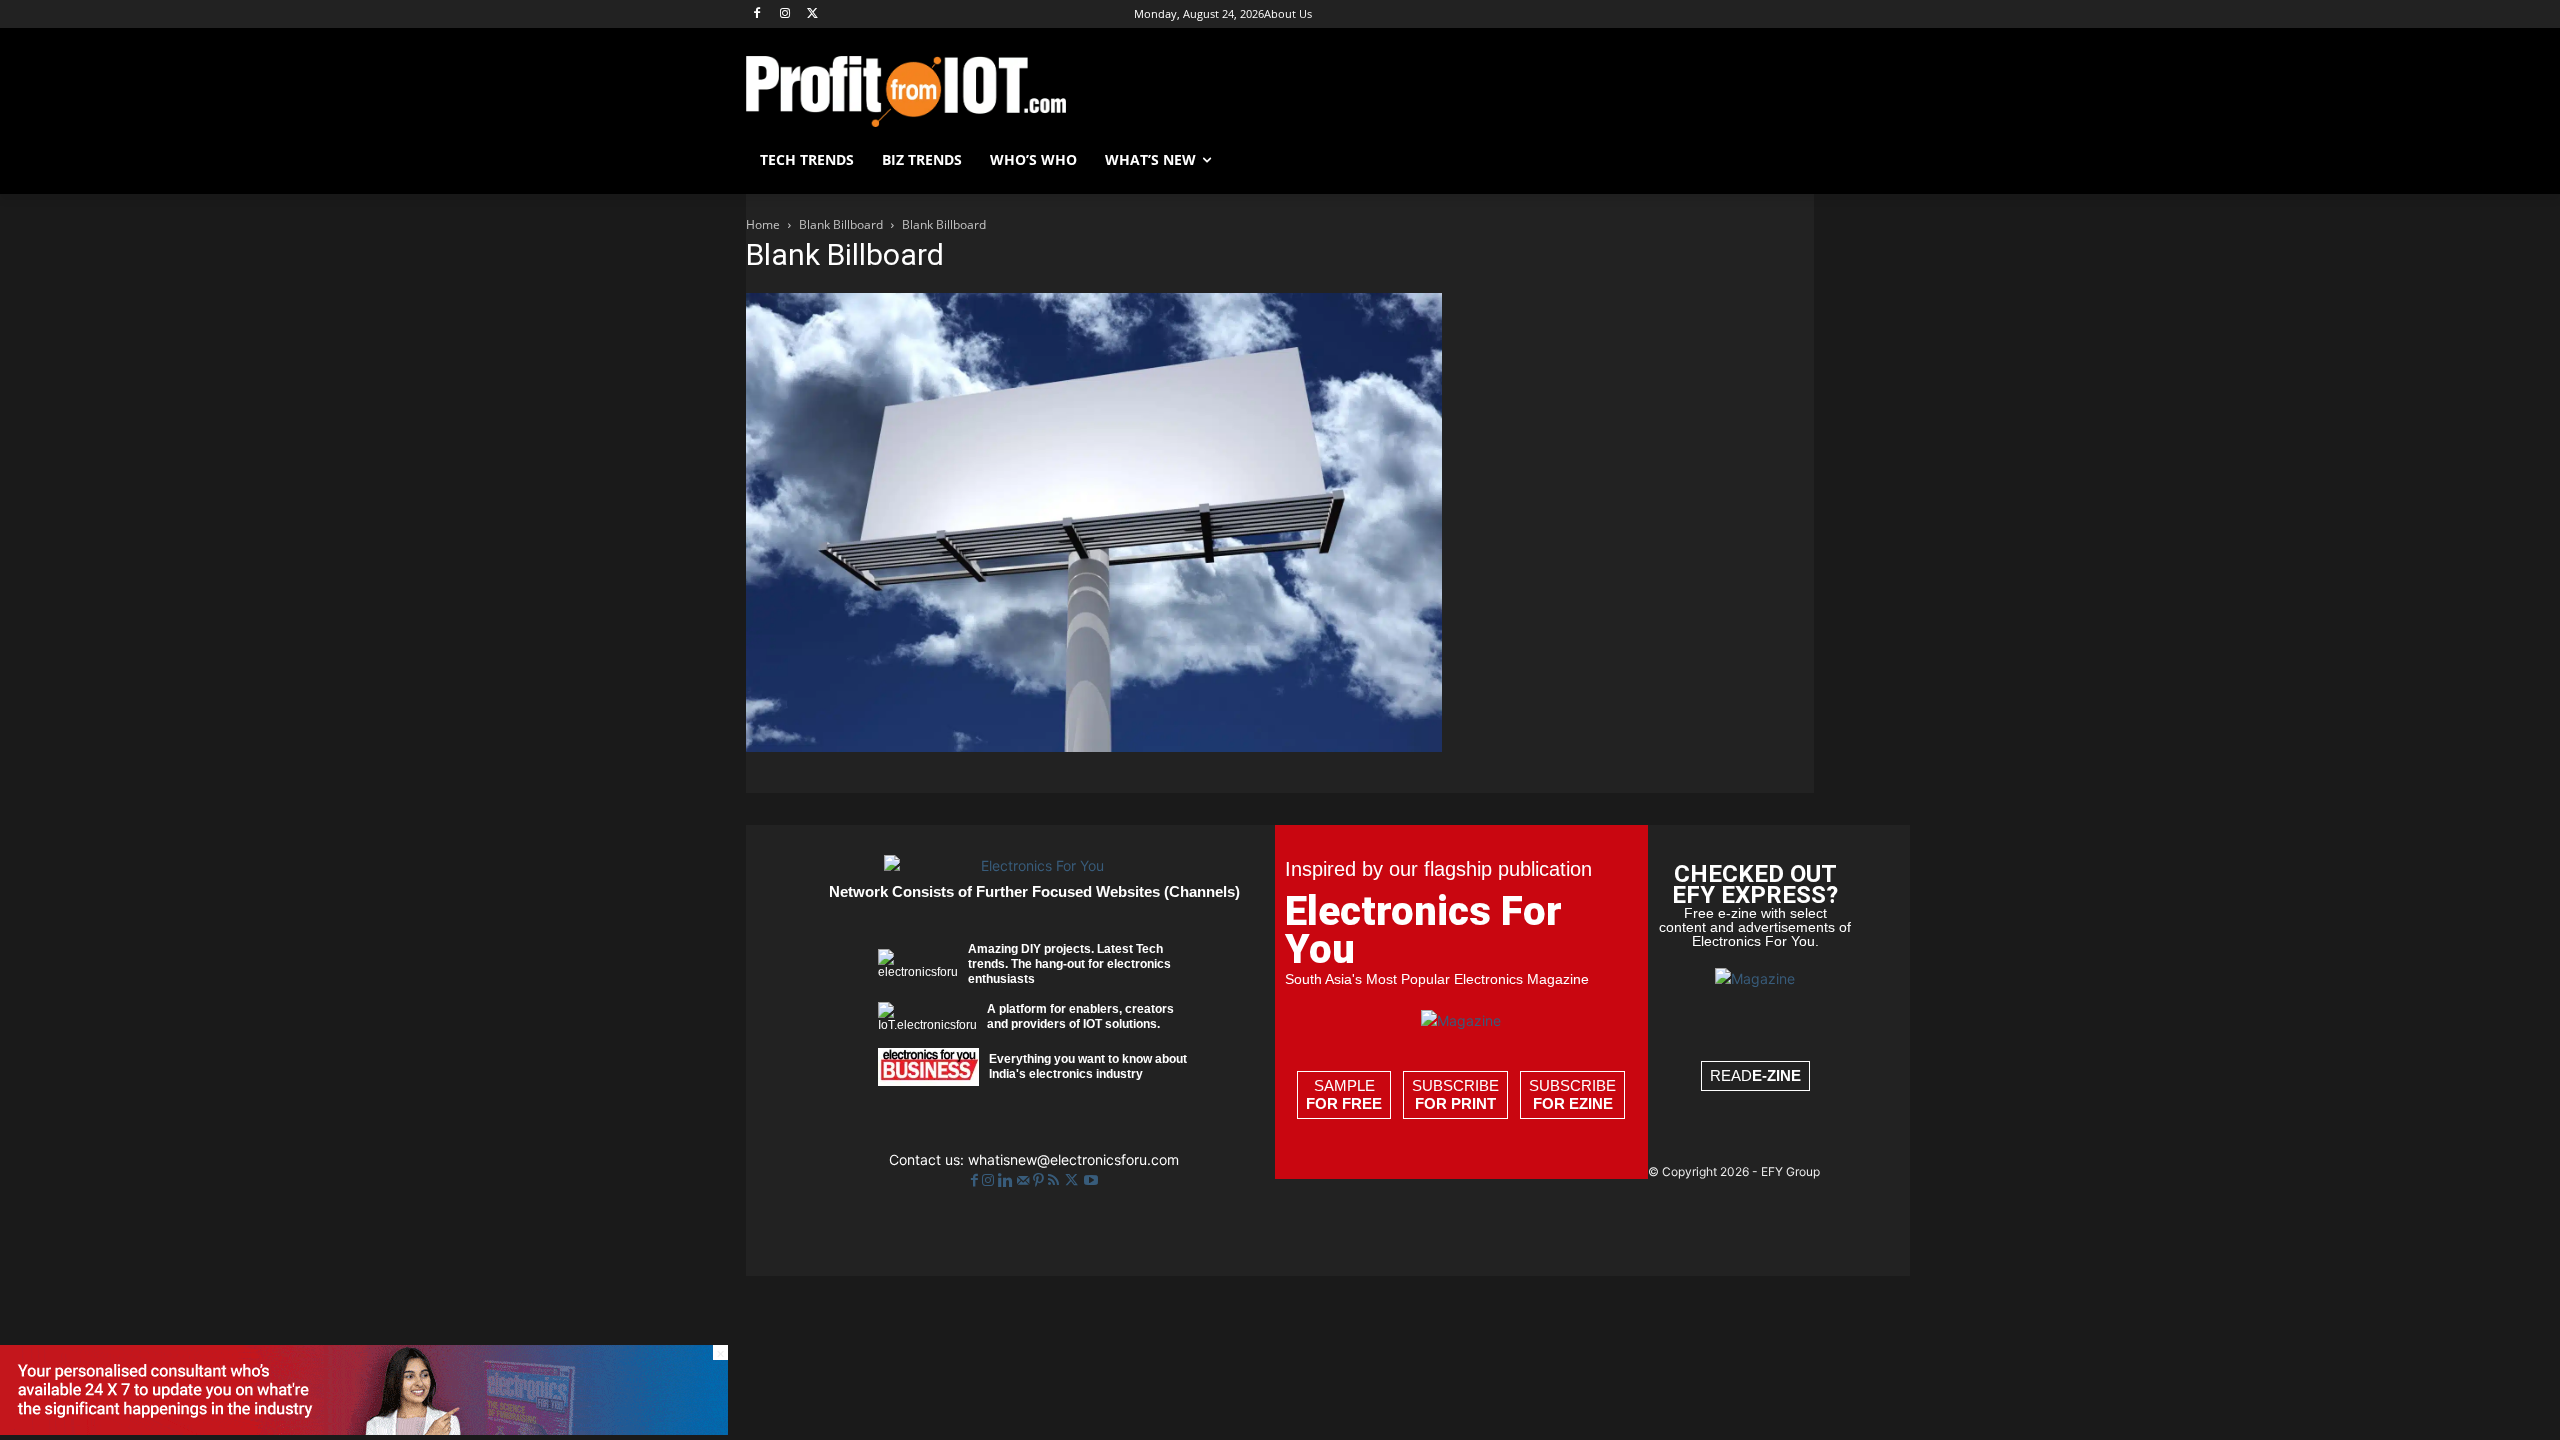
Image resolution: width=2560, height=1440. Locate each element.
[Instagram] (785, 14)
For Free (1344, 1103)
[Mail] (1025, 1180)
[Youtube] (1091, 1180)
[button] (1790, 160)
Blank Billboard (841, 224)
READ (1755, 1075)
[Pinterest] (1040, 1180)
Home (763, 224)
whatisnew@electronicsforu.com (1073, 1159)
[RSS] (1055, 1180)
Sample (1344, 1094)
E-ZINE (1776, 1075)
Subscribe (1455, 1094)
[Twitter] (1073, 1180)
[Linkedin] (1007, 1180)
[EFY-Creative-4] (364, 1429)
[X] (813, 14)
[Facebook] (757, 14)
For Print (1455, 1103)
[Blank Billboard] (1094, 746)
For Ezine (1573, 1103)
